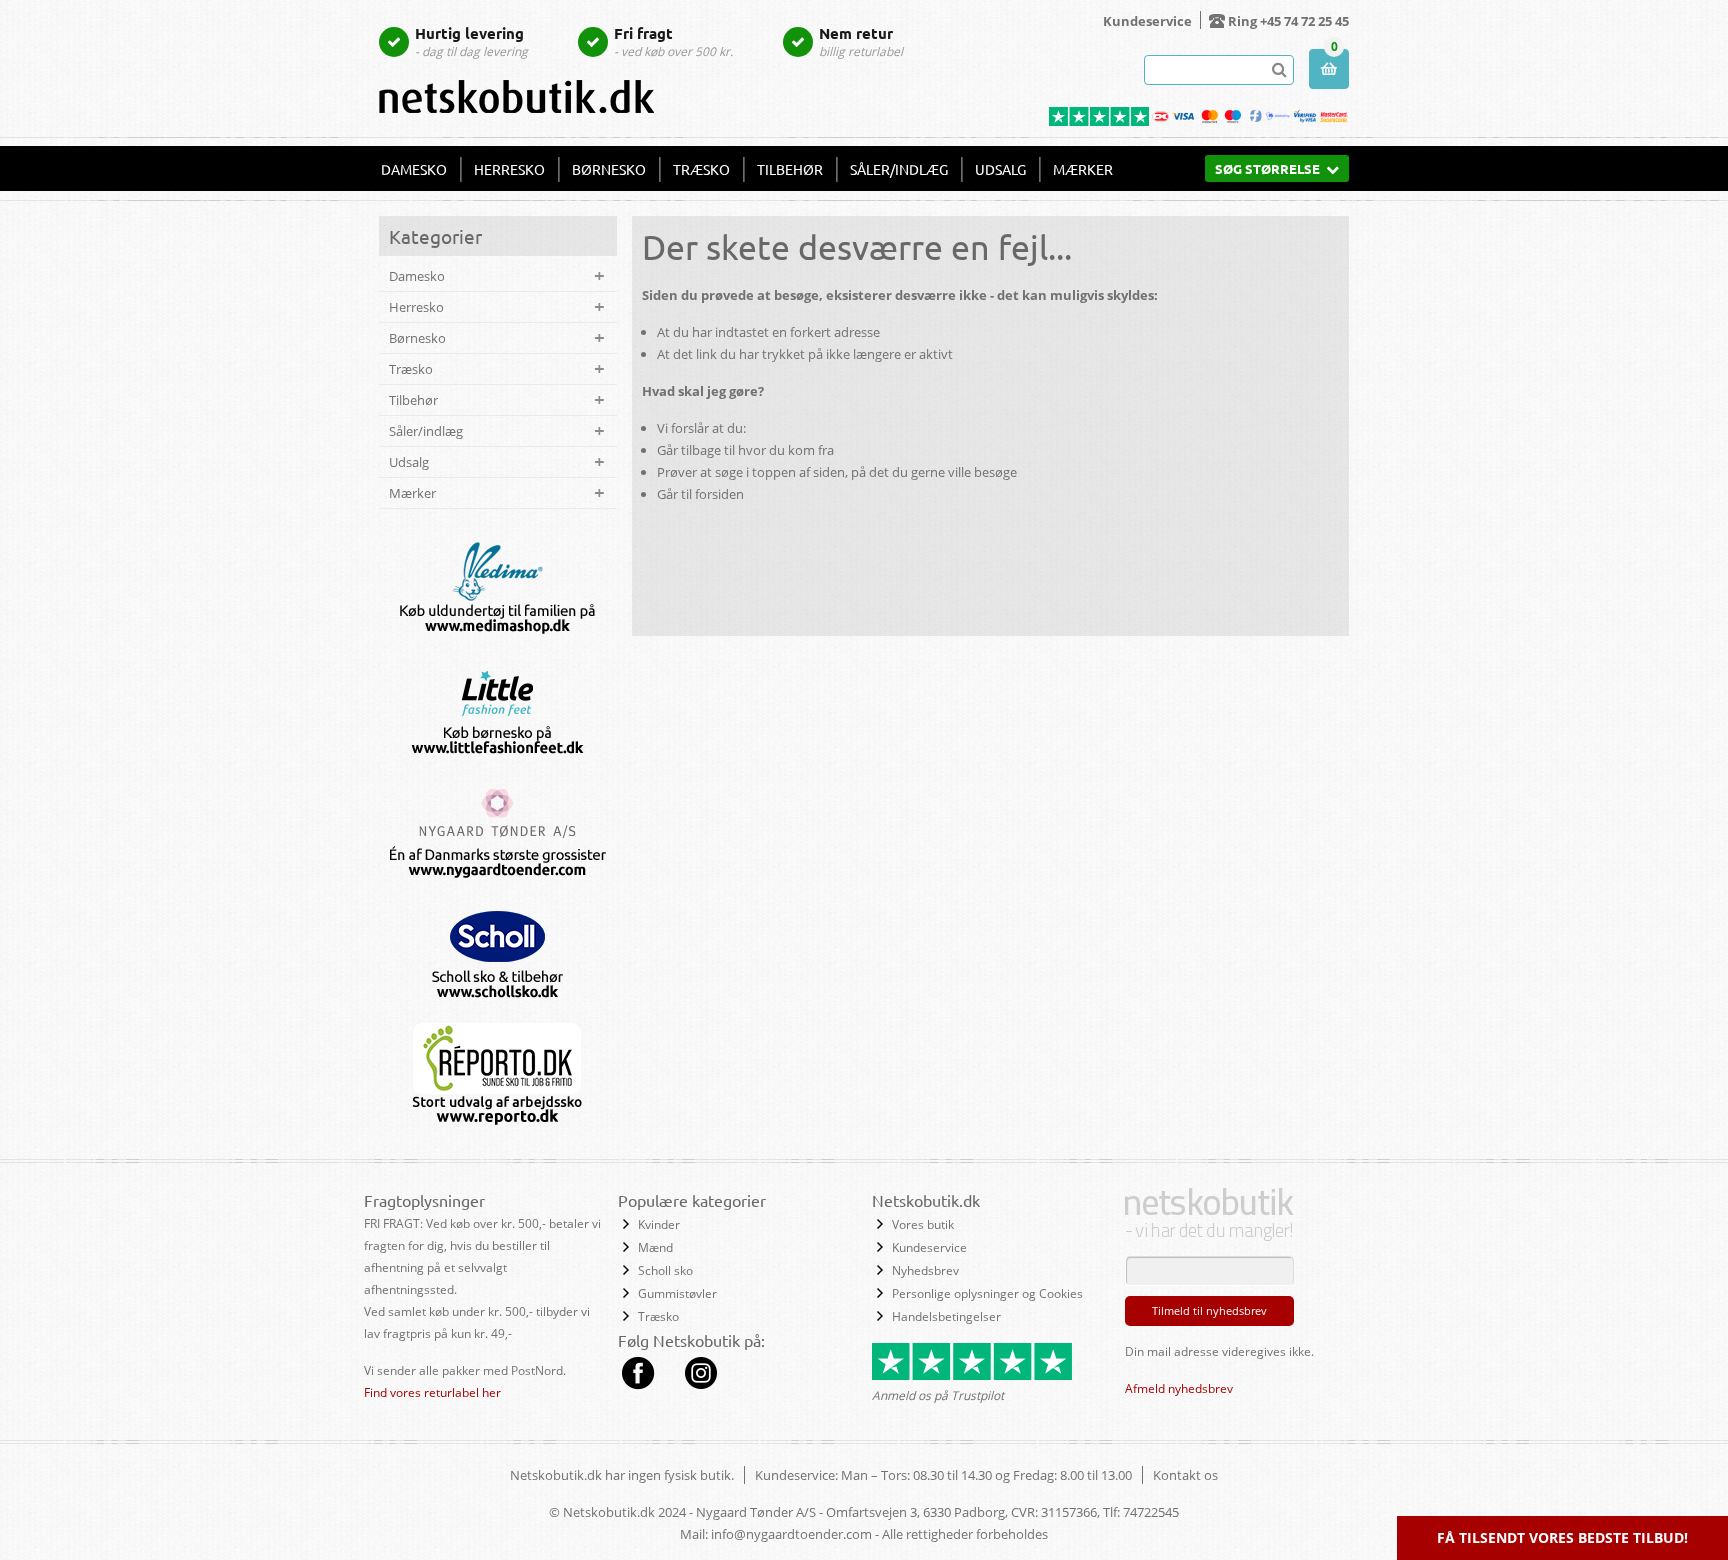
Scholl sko (665, 1270)
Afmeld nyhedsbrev (1179, 1388)
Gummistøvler (677, 1293)
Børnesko (609, 169)
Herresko (509, 169)
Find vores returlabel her (432, 1392)
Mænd (655, 1247)
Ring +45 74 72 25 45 (1288, 21)
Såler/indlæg (899, 169)
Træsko (701, 169)
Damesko (414, 169)
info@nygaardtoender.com (791, 1534)
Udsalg (1000, 169)
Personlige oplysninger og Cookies (987, 1293)
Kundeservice (1147, 21)
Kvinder (659, 1224)
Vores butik (923, 1224)
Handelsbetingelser (946, 1316)
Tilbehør (790, 169)
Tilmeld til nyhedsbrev (1209, 1310)
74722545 (1151, 1512)
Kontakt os (1185, 1475)
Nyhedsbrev (925, 1270)
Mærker (1083, 169)
